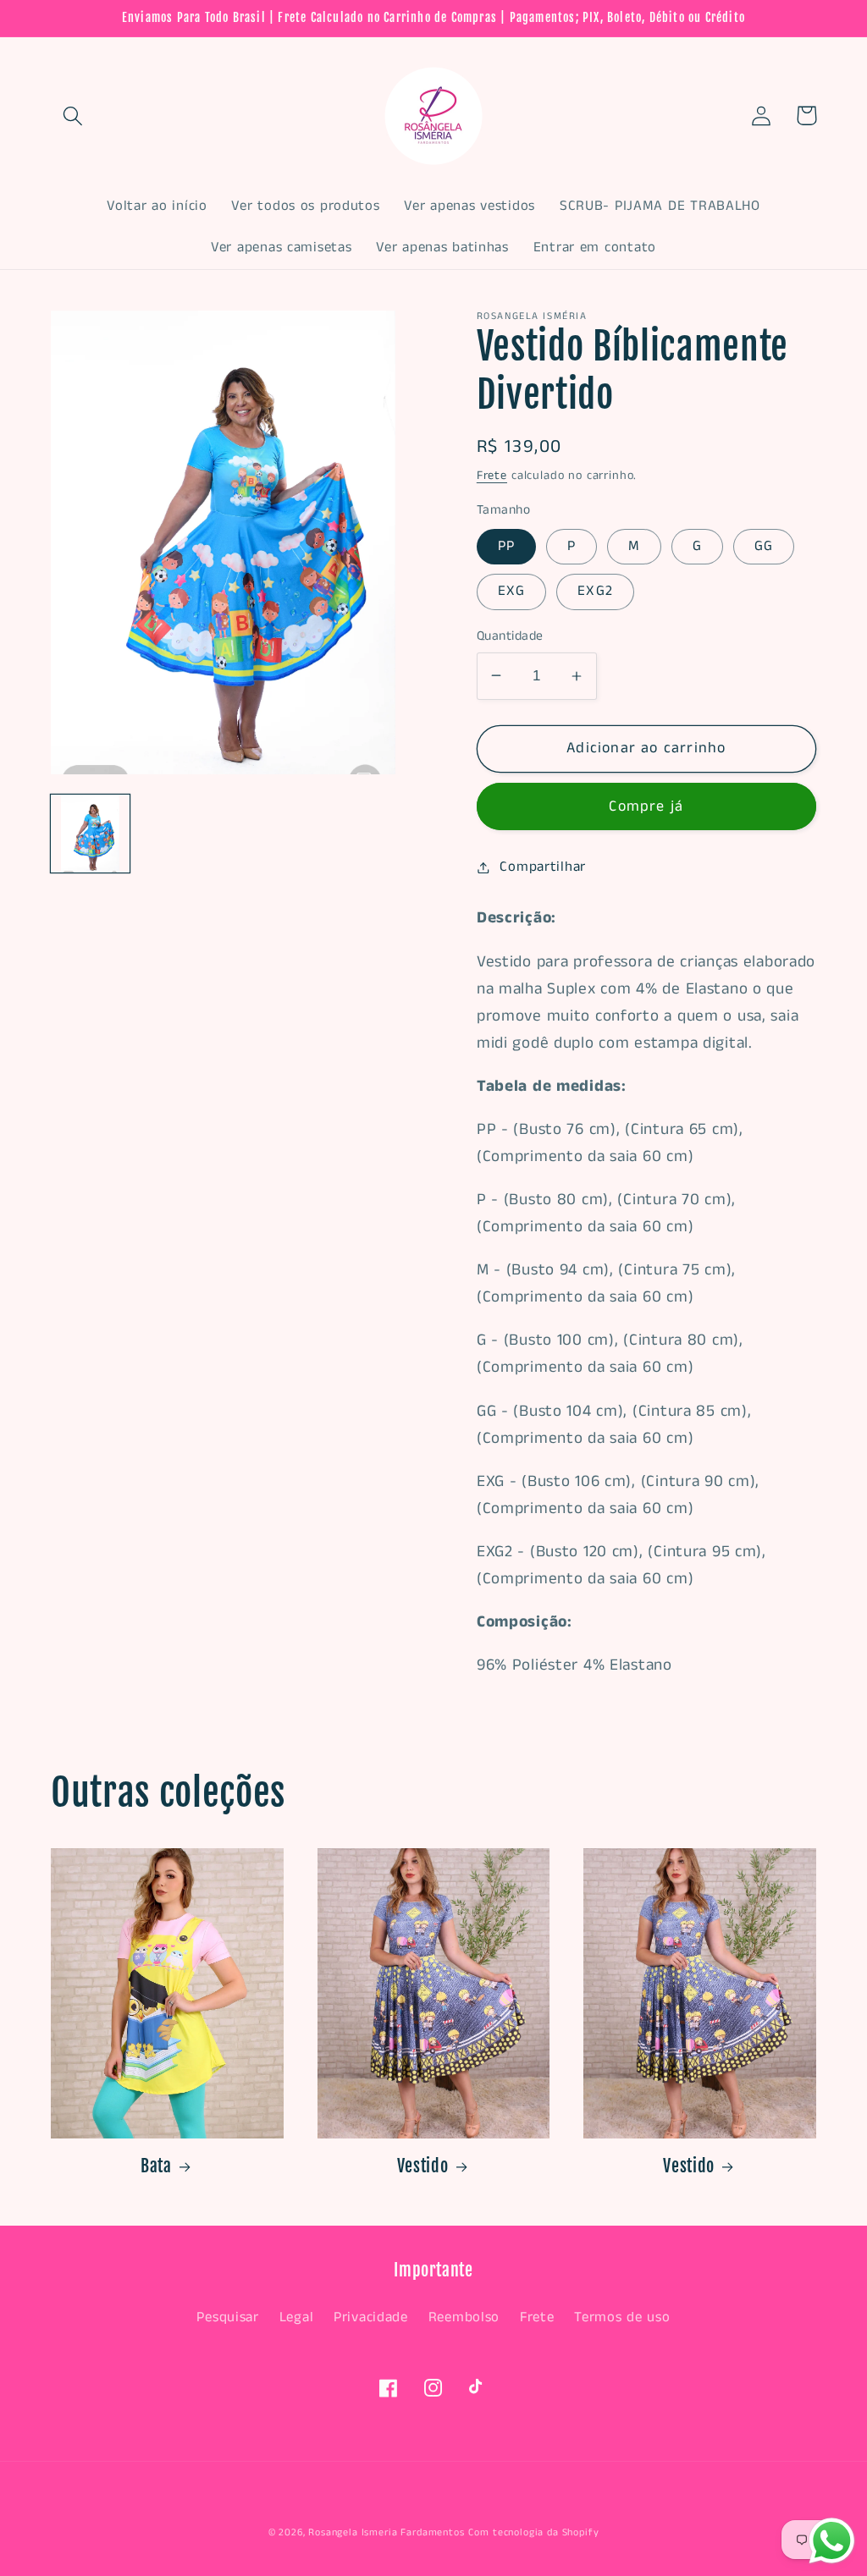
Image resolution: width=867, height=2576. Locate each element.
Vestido (423, 2166)
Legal (297, 2317)
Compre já (646, 806)
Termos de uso (622, 2317)
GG (764, 546)
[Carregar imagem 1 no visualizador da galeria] (90, 834)
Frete (492, 476)
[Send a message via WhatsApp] (832, 2541)
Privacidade (371, 2317)
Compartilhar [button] (543, 867)
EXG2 (595, 591)
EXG (512, 591)
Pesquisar (227, 2317)
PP (506, 546)
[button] (73, 116)
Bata (156, 2166)
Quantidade (510, 636)
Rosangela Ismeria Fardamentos (386, 2532)
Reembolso (464, 2317)
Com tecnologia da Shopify (533, 2532)
